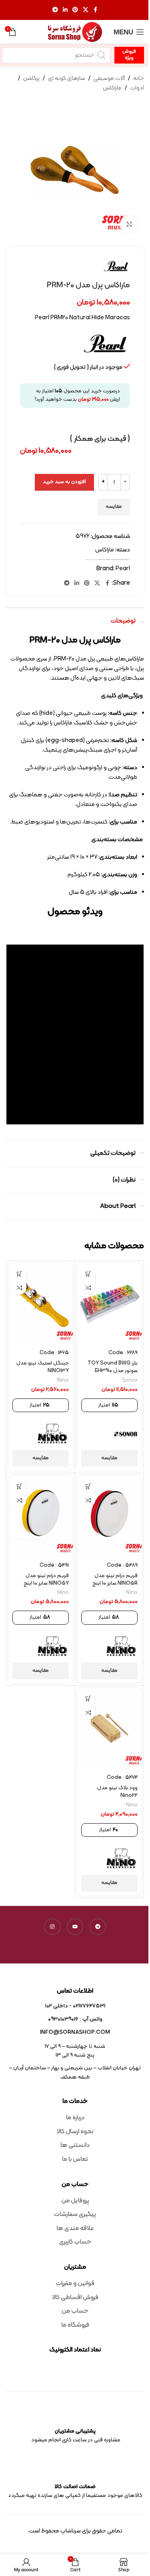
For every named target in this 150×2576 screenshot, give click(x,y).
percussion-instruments (114, 560)
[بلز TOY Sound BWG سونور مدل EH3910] (109, 1304)
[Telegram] (98, 1927)
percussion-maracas (123, 560)
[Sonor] (126, 1434)
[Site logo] (75, 32)
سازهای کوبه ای (67, 79)
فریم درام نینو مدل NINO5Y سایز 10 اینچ (46, 1579)
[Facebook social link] (96, 10)
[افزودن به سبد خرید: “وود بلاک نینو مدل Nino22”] (88, 1699)
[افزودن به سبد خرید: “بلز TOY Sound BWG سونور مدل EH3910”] (88, 1274)
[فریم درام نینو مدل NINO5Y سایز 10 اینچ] (41, 1517)
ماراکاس (112, 88)
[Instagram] (52, 1927)
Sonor (130, 1380)
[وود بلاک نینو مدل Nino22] (109, 1729)
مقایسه (114, 507)
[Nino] (53, 1434)
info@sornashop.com (75, 2032)
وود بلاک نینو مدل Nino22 (117, 1792)
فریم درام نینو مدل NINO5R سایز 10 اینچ (115, 1579)
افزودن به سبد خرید (64, 482)
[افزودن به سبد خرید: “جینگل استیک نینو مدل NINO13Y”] (19, 1274)
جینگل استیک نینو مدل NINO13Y (43, 1367)
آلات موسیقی (109, 79)
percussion (108, 560)
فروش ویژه (129, 55)
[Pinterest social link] (75, 10)
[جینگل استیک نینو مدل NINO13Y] (41, 1304)
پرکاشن (31, 79)
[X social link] (86, 10)
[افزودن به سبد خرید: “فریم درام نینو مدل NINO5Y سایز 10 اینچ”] (19, 1486)
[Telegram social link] (55, 10)
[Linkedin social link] (65, 10)
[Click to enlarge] (129, 224)
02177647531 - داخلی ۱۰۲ (75, 2006)
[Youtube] (75, 1927)
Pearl (104, 560)
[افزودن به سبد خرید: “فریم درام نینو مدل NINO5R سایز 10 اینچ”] (88, 1486)
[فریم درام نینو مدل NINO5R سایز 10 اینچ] (109, 1517)
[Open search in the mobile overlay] (56, 55)
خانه (139, 79)
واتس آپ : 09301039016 (75, 2019)
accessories (101, 560)
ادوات (137, 88)
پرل (92, 560)
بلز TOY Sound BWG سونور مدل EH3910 (113, 1367)
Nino (63, 1380)
